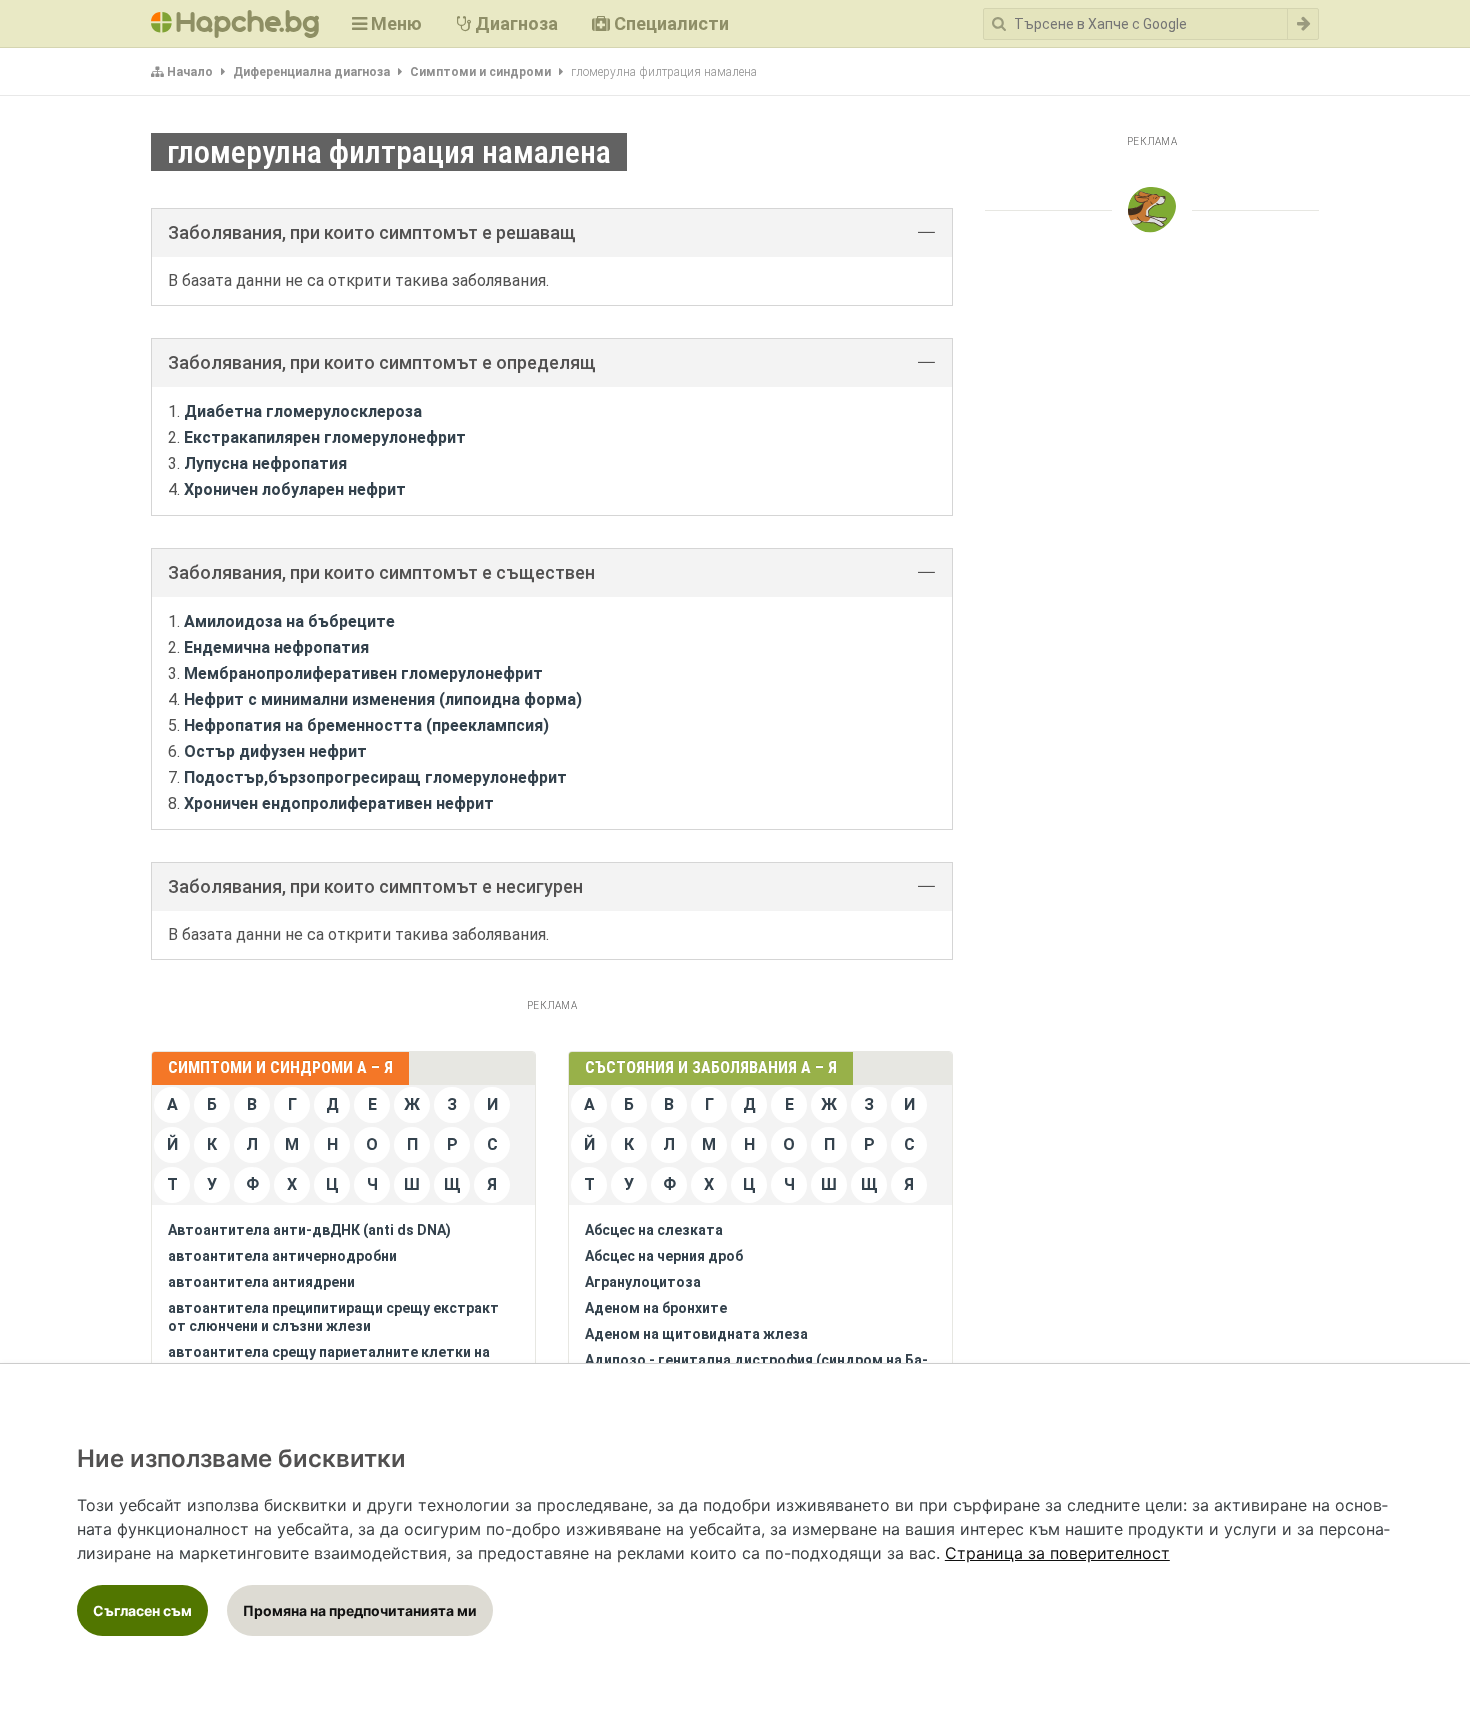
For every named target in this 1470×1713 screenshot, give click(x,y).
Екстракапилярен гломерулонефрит (325, 437)
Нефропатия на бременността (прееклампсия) (366, 725)
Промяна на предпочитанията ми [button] (360, 1610)
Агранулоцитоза (643, 1282)
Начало (190, 72)
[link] (1057, 1553)
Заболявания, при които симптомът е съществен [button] (381, 572)
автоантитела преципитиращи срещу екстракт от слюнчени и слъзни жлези (333, 1317)
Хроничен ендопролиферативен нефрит (339, 803)
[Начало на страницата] (1152, 210)
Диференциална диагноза (311, 72)
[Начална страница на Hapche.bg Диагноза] (235, 24)
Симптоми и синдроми (480, 72)
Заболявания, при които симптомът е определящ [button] (382, 362)
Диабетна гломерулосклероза (303, 411)
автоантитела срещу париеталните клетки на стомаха (329, 1361)
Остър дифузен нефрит (275, 751)
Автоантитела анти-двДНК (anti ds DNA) (309, 1230)
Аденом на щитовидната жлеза (696, 1334)
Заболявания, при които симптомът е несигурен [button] (375, 886)
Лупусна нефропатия (265, 463)
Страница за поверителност (1057, 1553)
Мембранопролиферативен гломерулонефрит (363, 673)
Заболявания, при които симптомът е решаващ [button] (372, 232)
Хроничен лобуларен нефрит (295, 489)
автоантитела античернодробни (282, 1256)
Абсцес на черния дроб (664, 1256)
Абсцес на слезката (654, 1230)
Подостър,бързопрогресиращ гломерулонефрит (375, 777)
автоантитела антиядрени (261, 1282)
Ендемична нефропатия (276, 647)
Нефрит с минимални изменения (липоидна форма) (383, 699)
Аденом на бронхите (656, 1308)
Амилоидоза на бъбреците (289, 621)
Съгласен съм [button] (142, 1610)
